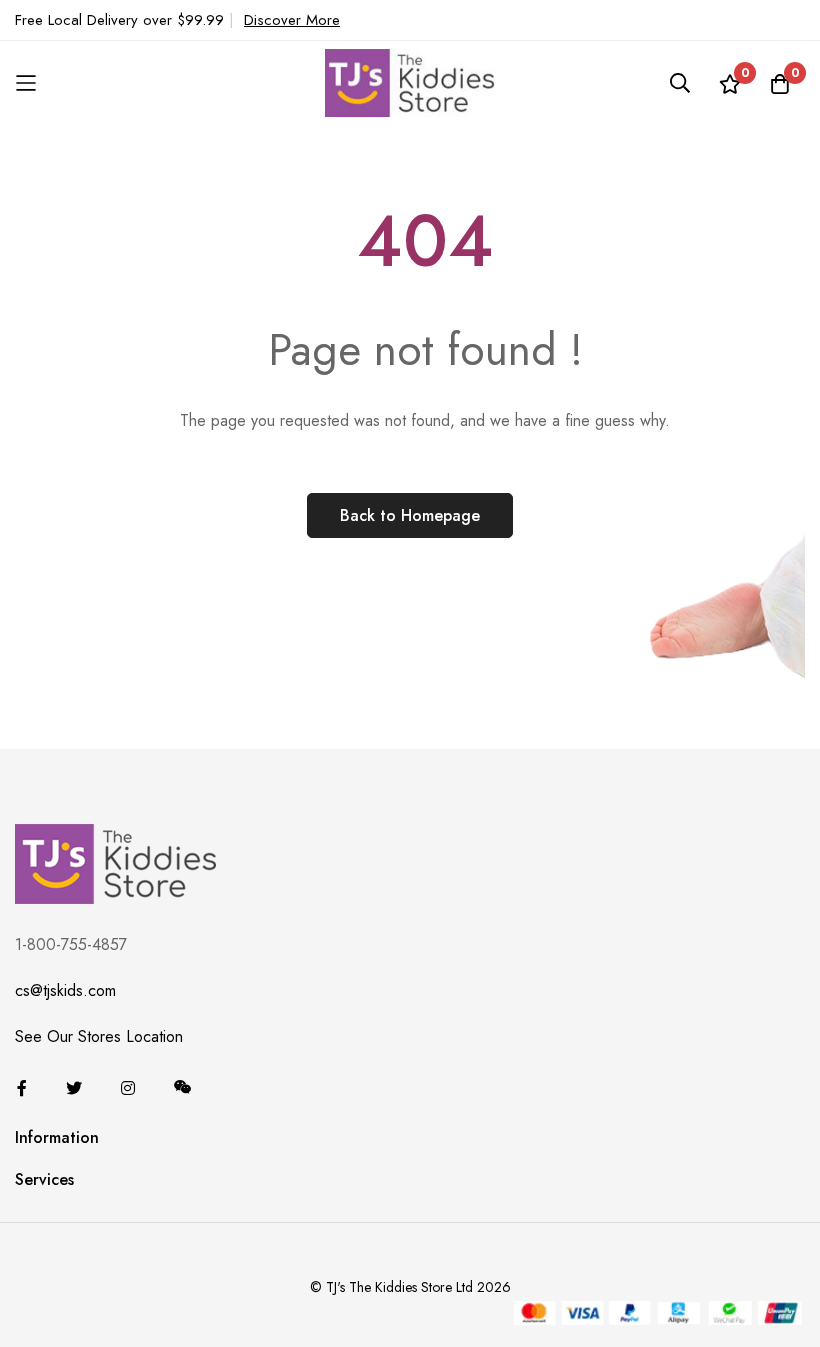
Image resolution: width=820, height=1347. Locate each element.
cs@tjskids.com (65, 990)
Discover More (292, 20)
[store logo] (410, 82)
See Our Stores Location (99, 1036)
